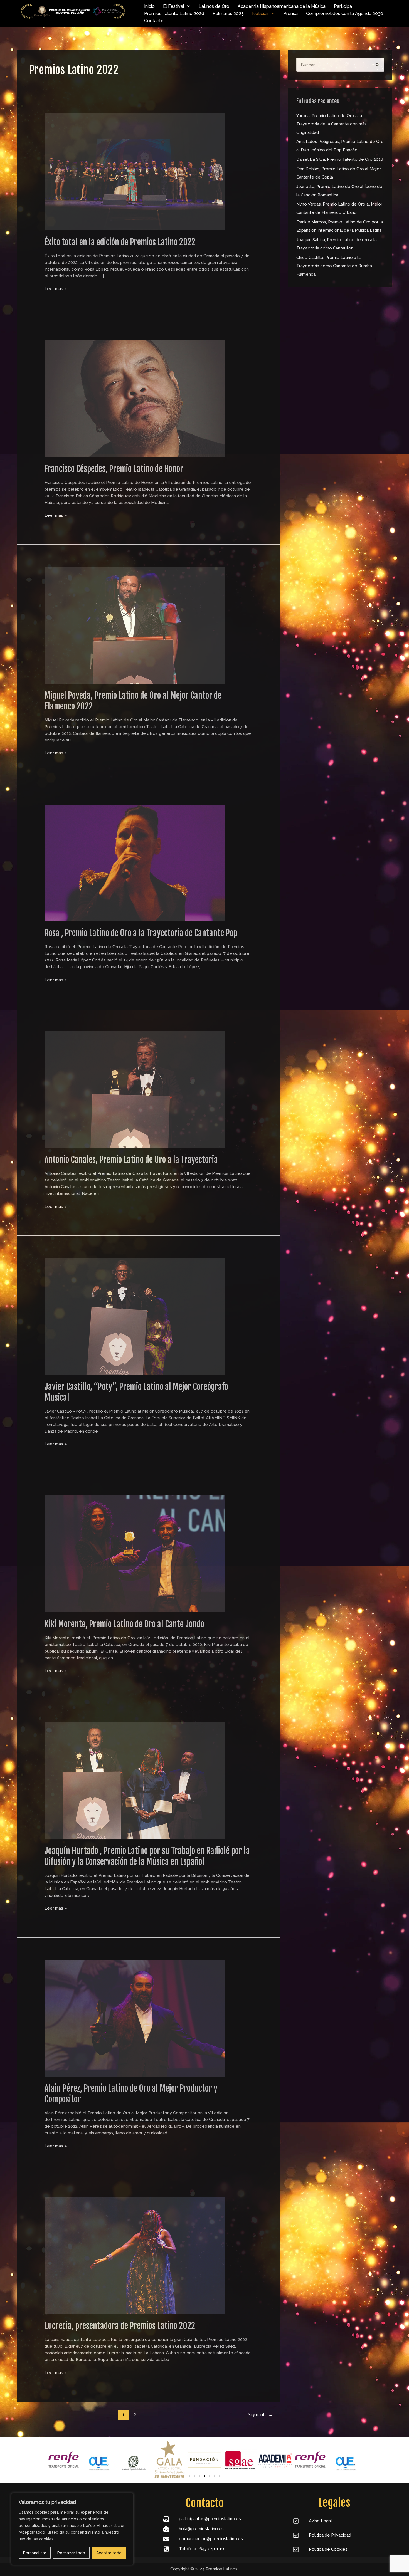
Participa (343, 6)
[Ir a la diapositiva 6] (215, 2476)
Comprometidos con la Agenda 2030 (345, 13)
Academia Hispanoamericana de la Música (282, 6)
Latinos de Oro (214, 6)
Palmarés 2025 (228, 13)
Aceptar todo (109, 2553)
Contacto (154, 21)
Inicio (149, 6)
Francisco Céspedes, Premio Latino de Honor (114, 469)
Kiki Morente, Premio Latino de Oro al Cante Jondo (124, 1624)
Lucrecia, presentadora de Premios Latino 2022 (120, 2326)
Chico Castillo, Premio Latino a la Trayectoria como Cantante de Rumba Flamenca (334, 266)
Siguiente (260, 2415)
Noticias (260, 13)
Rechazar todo (71, 2553)
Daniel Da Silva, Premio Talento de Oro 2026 (340, 159)
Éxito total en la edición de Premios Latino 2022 (120, 242)
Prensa (290, 13)
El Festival (174, 6)
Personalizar (35, 2553)
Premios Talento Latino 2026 (174, 13)
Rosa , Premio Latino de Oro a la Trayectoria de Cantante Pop (141, 933)
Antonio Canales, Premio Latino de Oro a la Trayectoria (131, 1160)
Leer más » (56, 288)
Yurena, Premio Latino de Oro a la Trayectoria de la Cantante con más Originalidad (332, 124)
